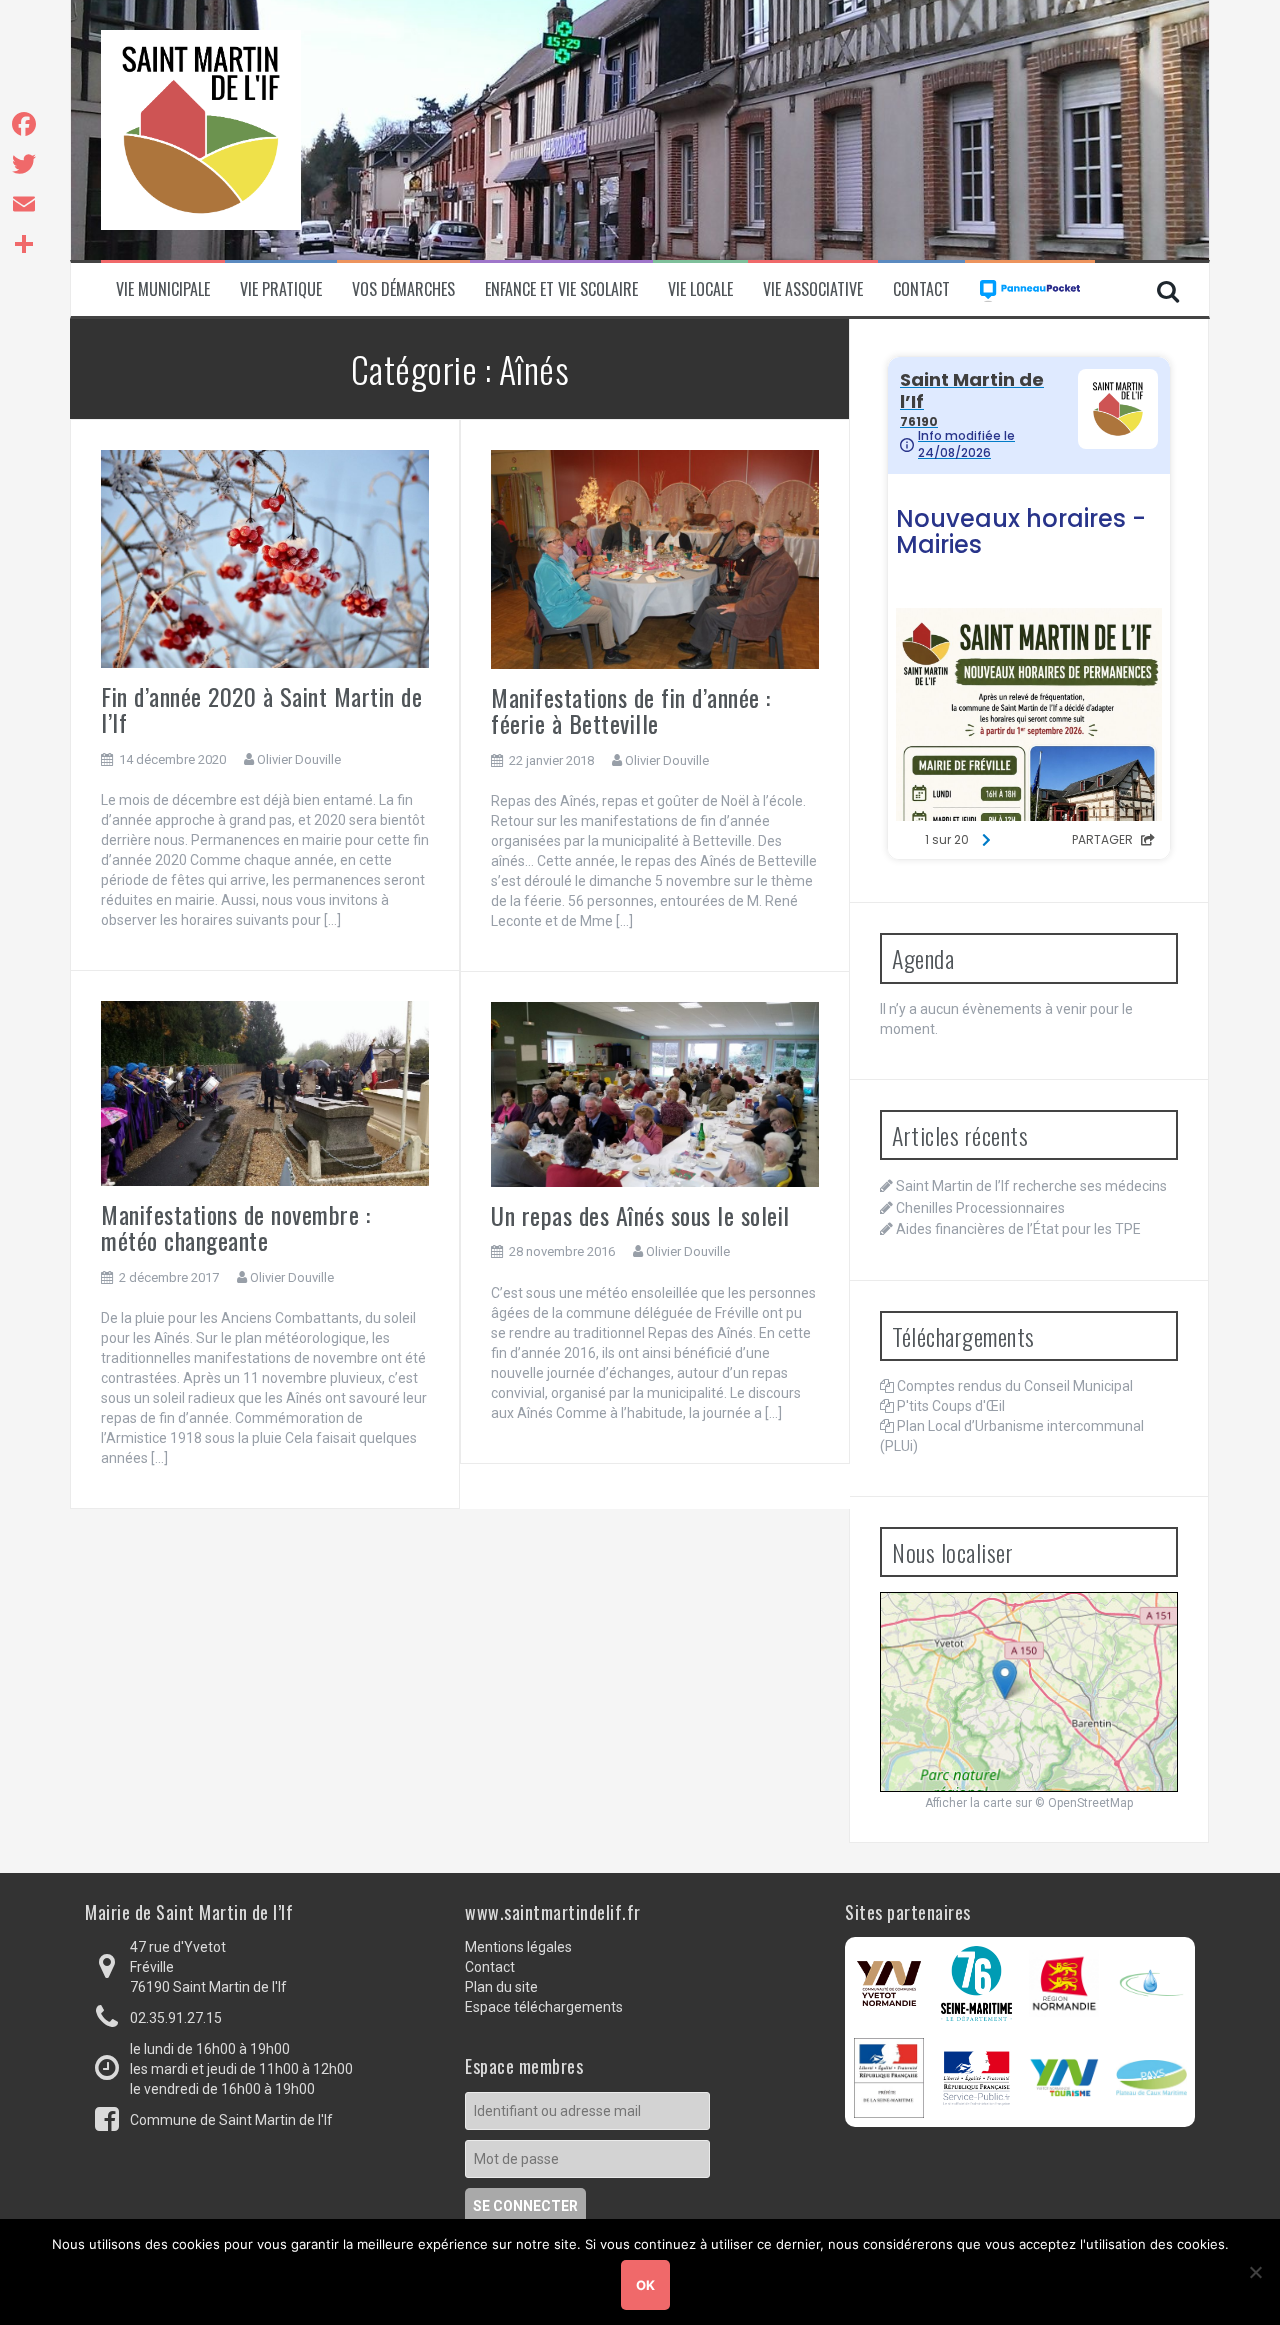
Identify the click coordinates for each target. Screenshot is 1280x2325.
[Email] (24, 204)
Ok (645, 2285)
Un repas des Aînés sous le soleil (640, 1215)
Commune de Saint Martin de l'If (231, 2120)
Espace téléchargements (544, 2007)
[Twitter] (24, 164)
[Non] (1255, 2272)
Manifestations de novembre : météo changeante (235, 1227)
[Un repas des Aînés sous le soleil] (655, 1093)
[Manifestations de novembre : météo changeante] (265, 1092)
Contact (921, 289)
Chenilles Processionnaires (980, 1208)
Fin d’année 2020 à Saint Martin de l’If (261, 709)
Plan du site (501, 1987)
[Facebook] (24, 124)
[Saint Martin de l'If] (201, 129)
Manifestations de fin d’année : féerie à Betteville (631, 710)
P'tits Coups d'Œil (951, 1406)
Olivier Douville (299, 759)
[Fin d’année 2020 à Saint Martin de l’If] (265, 558)
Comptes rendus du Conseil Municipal (1015, 1386)
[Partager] (24, 244)
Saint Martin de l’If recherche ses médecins (1031, 1186)
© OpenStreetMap (1084, 1803)
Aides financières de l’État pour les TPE (1018, 1229)
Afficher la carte (968, 1803)
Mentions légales (518, 1947)
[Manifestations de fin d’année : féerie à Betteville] (655, 558)
